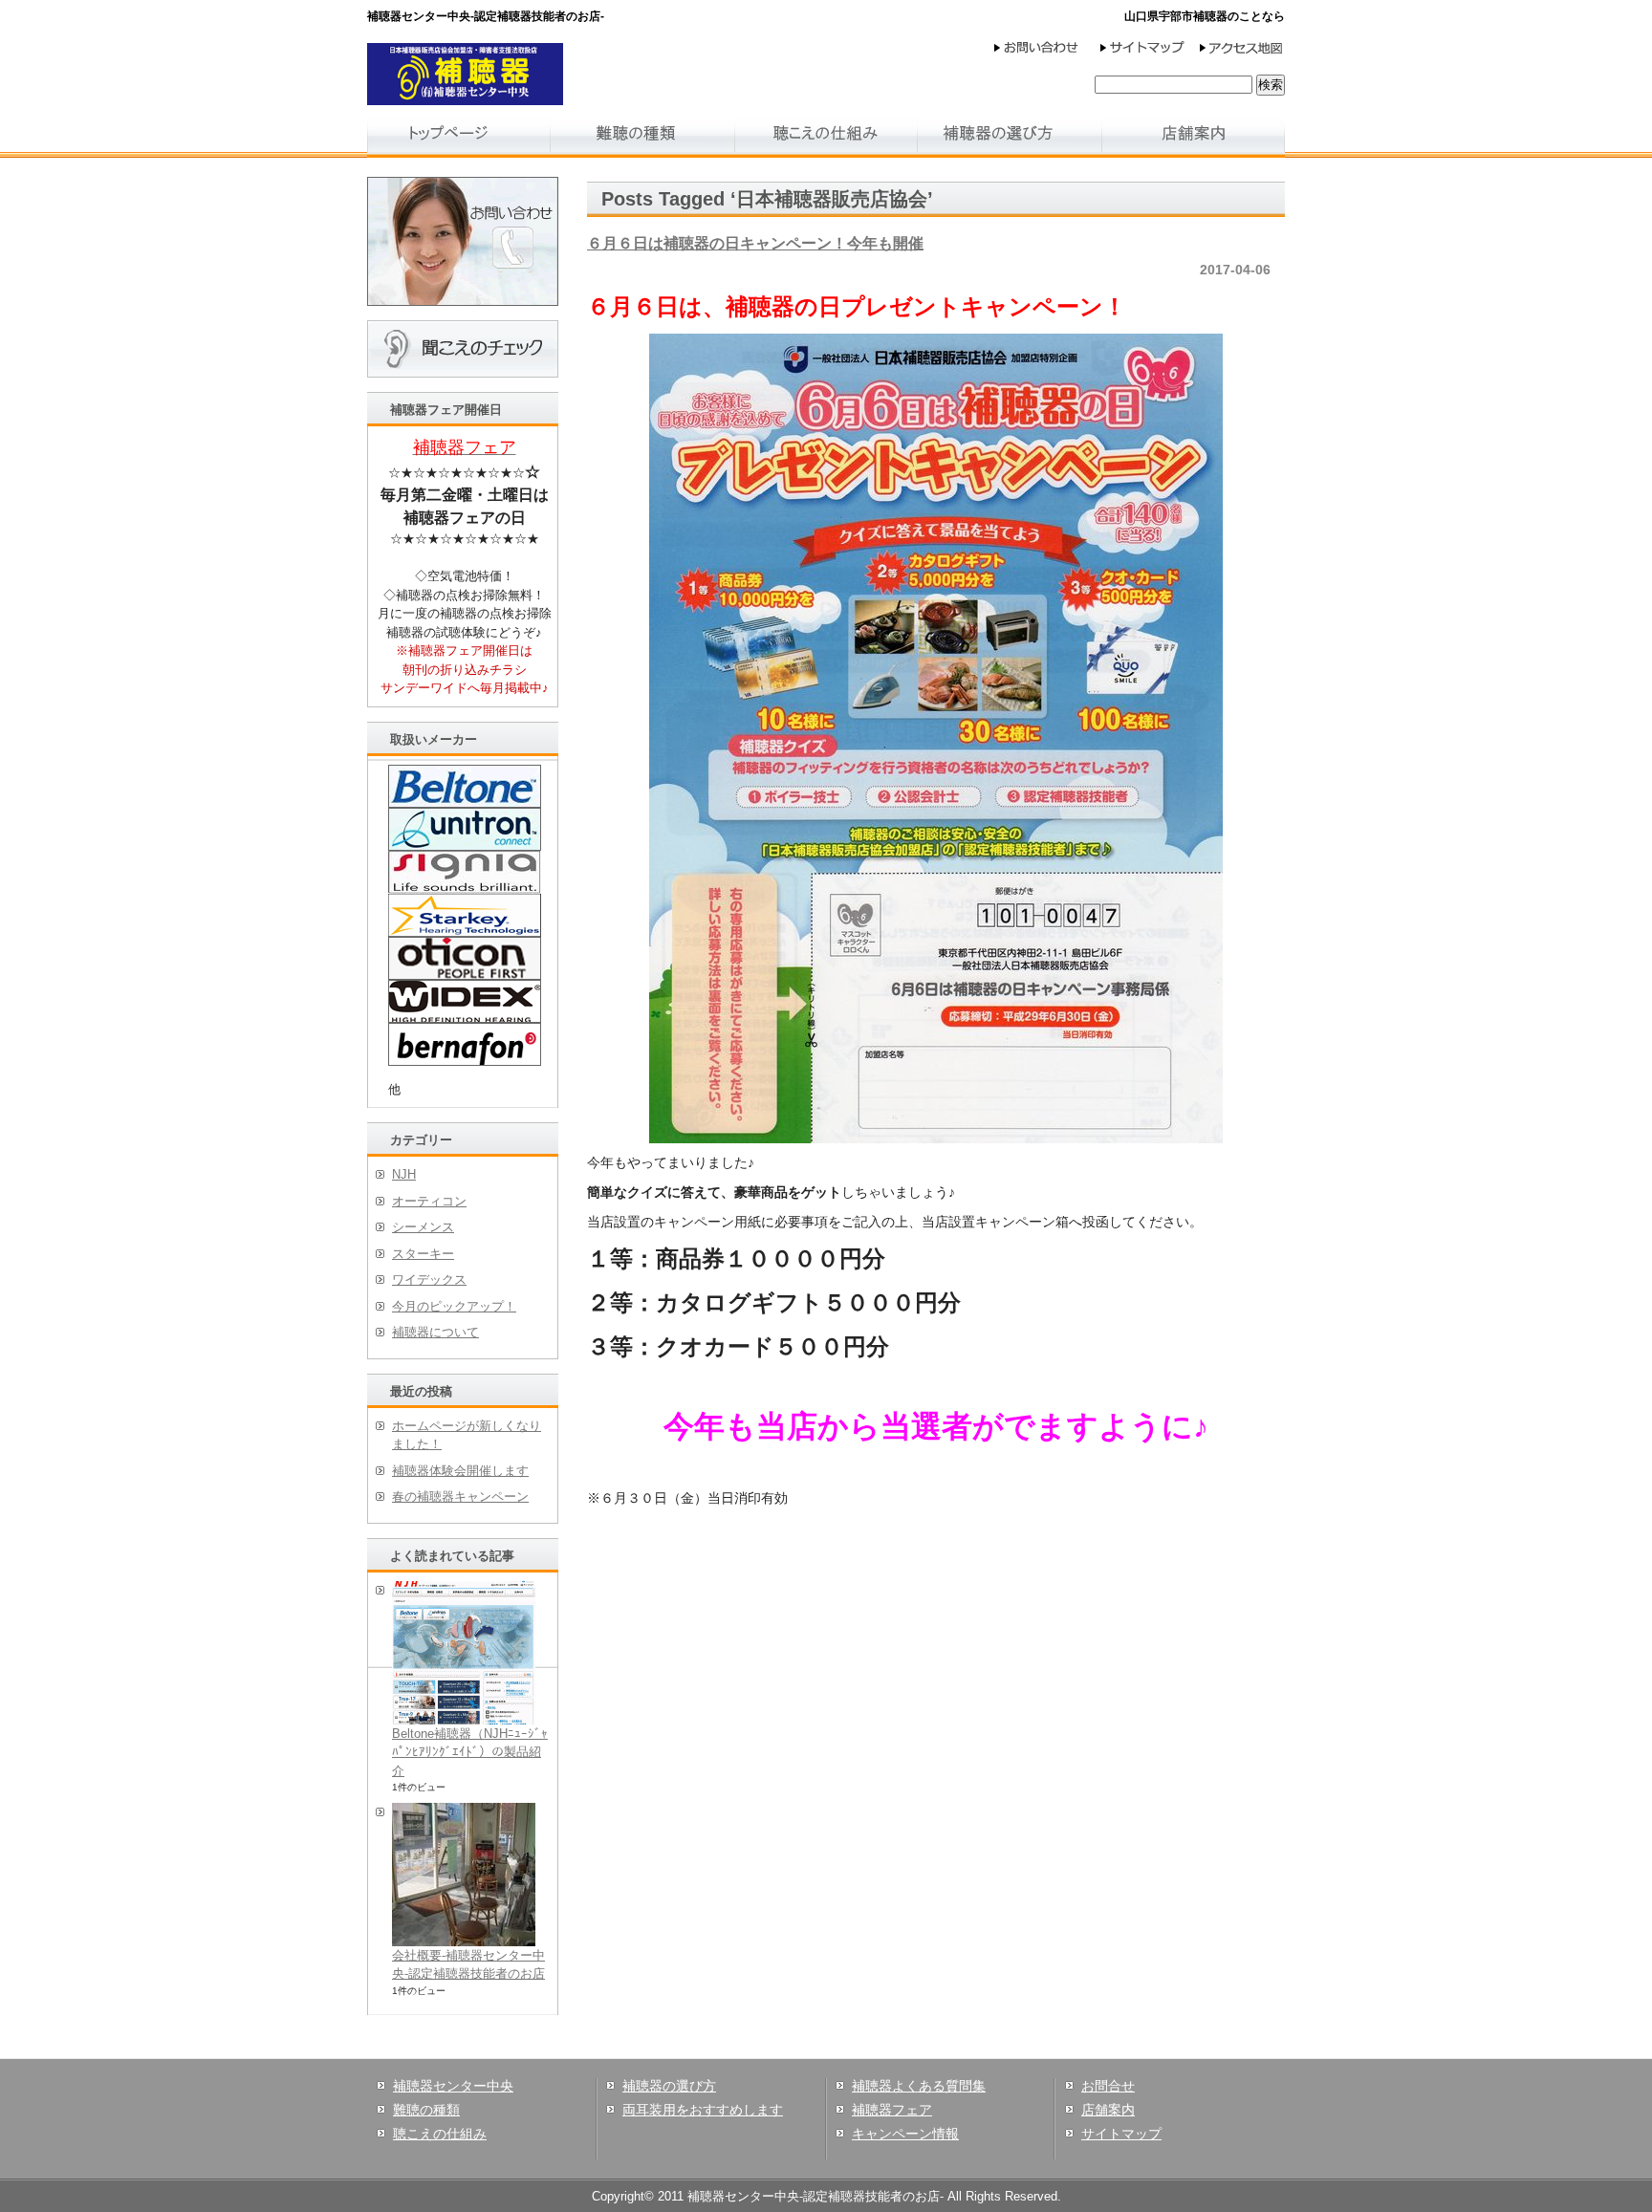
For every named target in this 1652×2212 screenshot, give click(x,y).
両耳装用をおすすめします (703, 2110)
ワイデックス (429, 1279)
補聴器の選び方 (669, 2086)
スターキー (423, 1254)
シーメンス (423, 1227)
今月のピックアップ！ (454, 1306)
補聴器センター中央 (453, 2086)
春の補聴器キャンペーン (460, 1496)
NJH (404, 1174)
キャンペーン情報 (905, 2134)
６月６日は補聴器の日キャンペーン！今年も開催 (755, 243)
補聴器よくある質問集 (919, 2086)
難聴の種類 (426, 2110)
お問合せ (1108, 2086)
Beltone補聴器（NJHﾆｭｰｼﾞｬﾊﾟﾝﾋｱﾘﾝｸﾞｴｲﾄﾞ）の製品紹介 (470, 1752)
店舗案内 (1108, 2110)
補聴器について (435, 1332)
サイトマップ (1121, 2134)
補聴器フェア (892, 2110)
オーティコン (429, 1201)
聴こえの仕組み (440, 2134)
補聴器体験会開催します (460, 1471)
